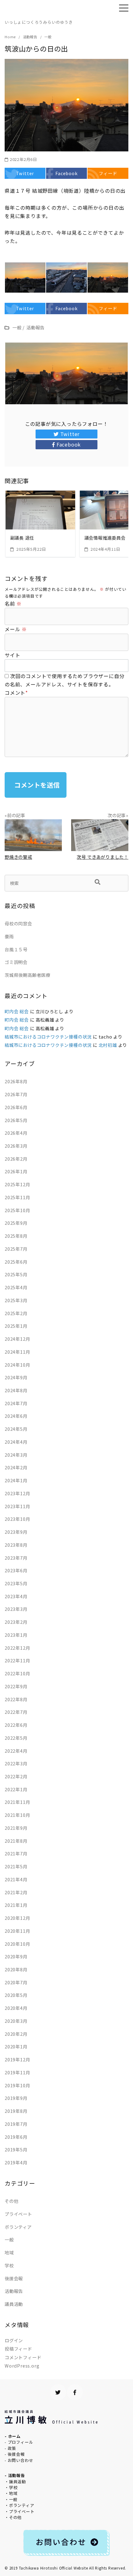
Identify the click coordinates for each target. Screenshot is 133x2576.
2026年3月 (16, 1146)
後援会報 (14, 2278)
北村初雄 (108, 1045)
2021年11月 (17, 1802)
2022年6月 (16, 1725)
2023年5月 (16, 1583)
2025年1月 (16, 1326)
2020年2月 (16, 2034)
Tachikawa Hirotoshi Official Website (54, 2568)
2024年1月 (16, 1480)
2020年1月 (16, 2046)
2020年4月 (16, 2008)
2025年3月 (16, 1300)
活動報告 (14, 2291)
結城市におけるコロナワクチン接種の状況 (48, 1037)
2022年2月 (16, 1776)
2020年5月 (16, 1995)
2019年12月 (17, 2059)
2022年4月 (16, 1751)
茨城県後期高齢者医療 (28, 975)
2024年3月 (16, 1455)
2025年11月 (17, 1197)
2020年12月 (17, 1918)
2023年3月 (16, 1609)
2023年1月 (16, 1635)
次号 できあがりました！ (103, 857)
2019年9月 (16, 2098)
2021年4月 (16, 1879)
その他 (11, 2201)
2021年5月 (16, 1866)
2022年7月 (16, 1712)
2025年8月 (16, 1236)
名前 (13, 603)
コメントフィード (23, 2357)
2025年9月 (16, 1223)
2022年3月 (16, 1763)
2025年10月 (17, 1210)
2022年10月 (17, 1673)
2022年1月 (16, 1789)
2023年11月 (17, 1506)
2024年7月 (16, 1403)
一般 (9, 2239)
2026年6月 (16, 1107)
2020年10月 (17, 1944)
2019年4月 (16, 2162)
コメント (16, 693)
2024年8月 (16, 1390)
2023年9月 (16, 1532)
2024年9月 (16, 1377)
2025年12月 (17, 1184)
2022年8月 (16, 1699)
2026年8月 (16, 1081)
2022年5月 (16, 1738)
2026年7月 (16, 1094)
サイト (12, 655)
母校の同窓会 (18, 923)
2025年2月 (16, 1313)
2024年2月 (16, 1467)
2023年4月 (16, 1596)
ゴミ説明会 (16, 962)
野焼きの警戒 (18, 857)
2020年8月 (16, 1969)
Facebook (69, 444)
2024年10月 (17, 1365)
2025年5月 (16, 1274)
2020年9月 (16, 1956)
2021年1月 (16, 1905)
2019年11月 (17, 2072)
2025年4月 (16, 1287)
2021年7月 (16, 1853)
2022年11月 (17, 1660)
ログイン (14, 2340)
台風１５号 (16, 949)
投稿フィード (18, 2349)
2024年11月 (17, 1352)
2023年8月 (16, 1545)
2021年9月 (16, 1828)
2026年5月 (16, 1120)
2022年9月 (16, 1686)
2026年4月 (16, 1133)
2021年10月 (17, 1815)
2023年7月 (16, 1558)
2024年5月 (16, 1429)
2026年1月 (16, 1171)
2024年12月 (17, 1339)
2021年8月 (16, 1841)
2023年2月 (16, 1622)
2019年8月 (16, 2111)
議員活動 (14, 2304)
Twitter (70, 434)
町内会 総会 (17, 1011)
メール (16, 629)
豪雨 (9, 936)
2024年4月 (16, 1442)
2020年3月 (16, 2021)
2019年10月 (17, 2085)
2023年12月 (17, 1493)
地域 (9, 2252)
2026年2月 (16, 1159)
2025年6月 (16, 1262)
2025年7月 (16, 1249)
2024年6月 (16, 1416)
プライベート (18, 2214)
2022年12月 (17, 1648)
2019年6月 (16, 2137)
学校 (9, 2265)
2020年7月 (16, 1982)
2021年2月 (16, 1892)
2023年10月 (17, 1519)
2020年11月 (17, 1931)
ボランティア (18, 2227)
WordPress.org (22, 2366)
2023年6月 (16, 1570)
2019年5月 (16, 2149)
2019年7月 (16, 2124)
